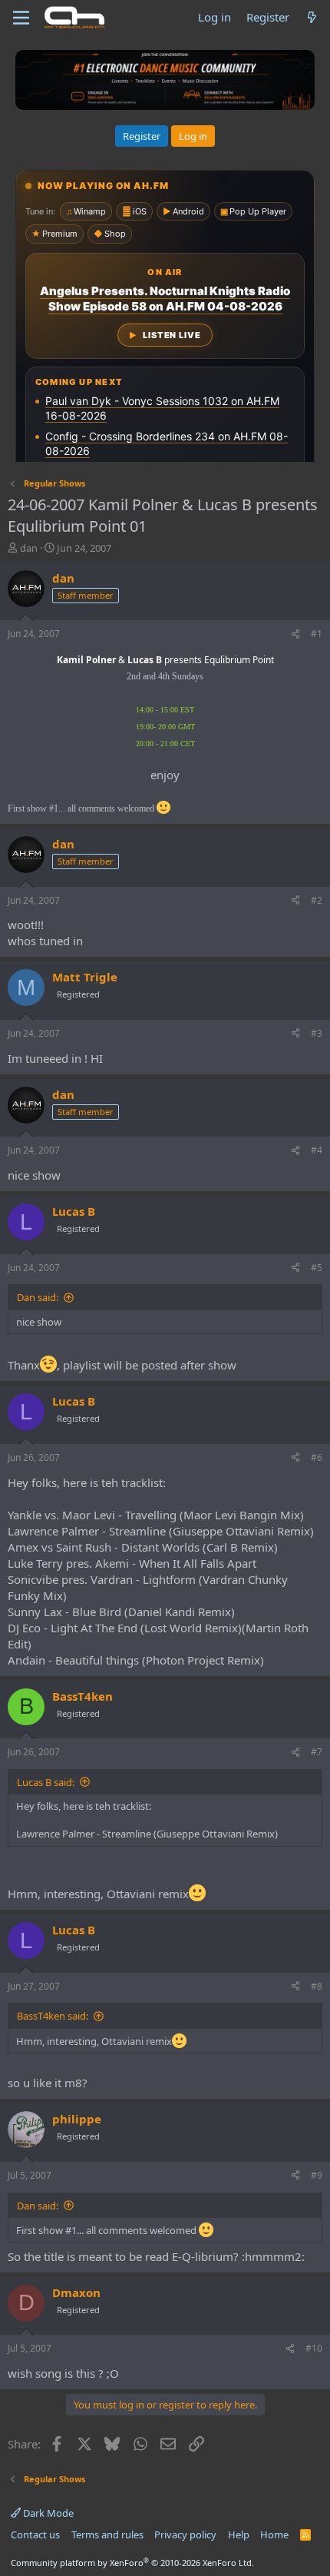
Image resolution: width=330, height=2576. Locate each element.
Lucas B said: (46, 1782)
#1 (317, 634)
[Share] (295, 634)
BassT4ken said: (53, 2016)
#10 (314, 2348)
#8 (317, 1986)
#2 (317, 900)
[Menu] (21, 18)
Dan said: (38, 1297)
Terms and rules (107, 2535)
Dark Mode (47, 2513)
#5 (317, 1268)
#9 (317, 2175)
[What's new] (312, 17)
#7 (317, 1752)
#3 (317, 1033)
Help (239, 2535)
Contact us (35, 2535)
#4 (317, 1150)
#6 (317, 1457)
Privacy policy (185, 2535)
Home (274, 2535)
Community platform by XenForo (132, 2563)
